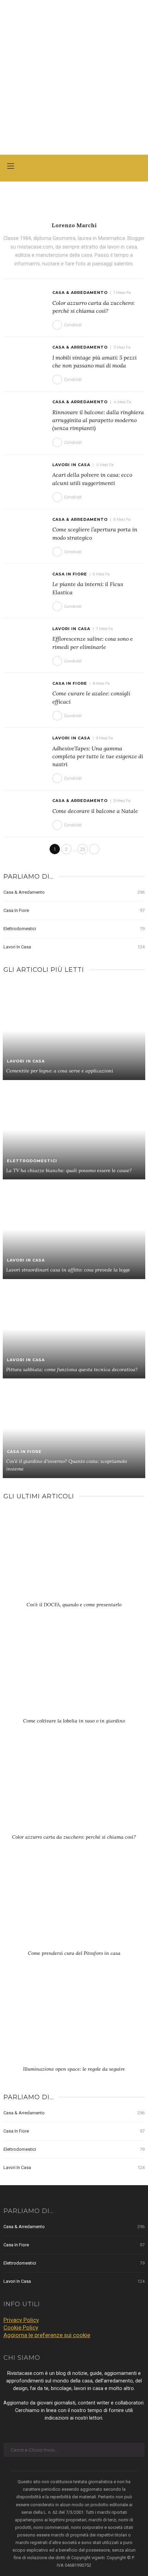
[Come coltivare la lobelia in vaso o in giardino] (74, 1673)
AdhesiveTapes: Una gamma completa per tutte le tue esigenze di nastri (98, 756)
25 (83, 849)
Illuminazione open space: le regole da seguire (74, 2069)
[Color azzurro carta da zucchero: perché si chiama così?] (25, 304)
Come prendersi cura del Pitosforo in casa (74, 1953)
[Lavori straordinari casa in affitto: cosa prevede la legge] (74, 1229)
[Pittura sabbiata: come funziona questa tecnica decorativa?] (74, 1329)
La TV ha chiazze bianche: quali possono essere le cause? (69, 1170)
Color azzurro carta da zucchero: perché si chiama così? (74, 1837)
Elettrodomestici (74, 929)
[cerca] (138, 167)
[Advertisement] (74, 77)
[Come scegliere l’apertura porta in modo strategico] (25, 530)
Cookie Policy (21, 2327)
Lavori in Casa (71, 465)
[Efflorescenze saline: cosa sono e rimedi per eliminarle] (25, 640)
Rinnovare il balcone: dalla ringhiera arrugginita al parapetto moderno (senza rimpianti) (98, 420)
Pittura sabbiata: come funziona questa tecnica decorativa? (72, 1369)
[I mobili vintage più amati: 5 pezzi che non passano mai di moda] (25, 359)
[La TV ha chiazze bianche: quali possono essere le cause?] (74, 1130)
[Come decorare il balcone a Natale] (25, 812)
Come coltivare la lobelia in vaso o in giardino (74, 1721)
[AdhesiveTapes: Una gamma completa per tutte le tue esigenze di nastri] (25, 749)
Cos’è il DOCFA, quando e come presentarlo (74, 1605)
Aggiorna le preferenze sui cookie (47, 2335)
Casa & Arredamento (80, 293)
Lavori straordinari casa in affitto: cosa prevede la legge (68, 1270)
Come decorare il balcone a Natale (95, 811)
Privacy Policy (21, 2320)
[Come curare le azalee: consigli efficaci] (25, 694)
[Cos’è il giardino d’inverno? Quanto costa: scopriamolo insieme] (74, 1428)
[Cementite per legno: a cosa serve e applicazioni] (74, 1030)
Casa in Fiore (70, 574)
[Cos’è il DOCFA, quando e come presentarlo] (74, 1557)
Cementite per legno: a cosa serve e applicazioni (60, 1071)
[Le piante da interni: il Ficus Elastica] (25, 585)
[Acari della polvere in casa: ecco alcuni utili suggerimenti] (25, 476)
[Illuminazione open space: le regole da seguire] (74, 2021)
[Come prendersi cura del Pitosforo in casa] (74, 1905)
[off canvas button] (11, 166)
